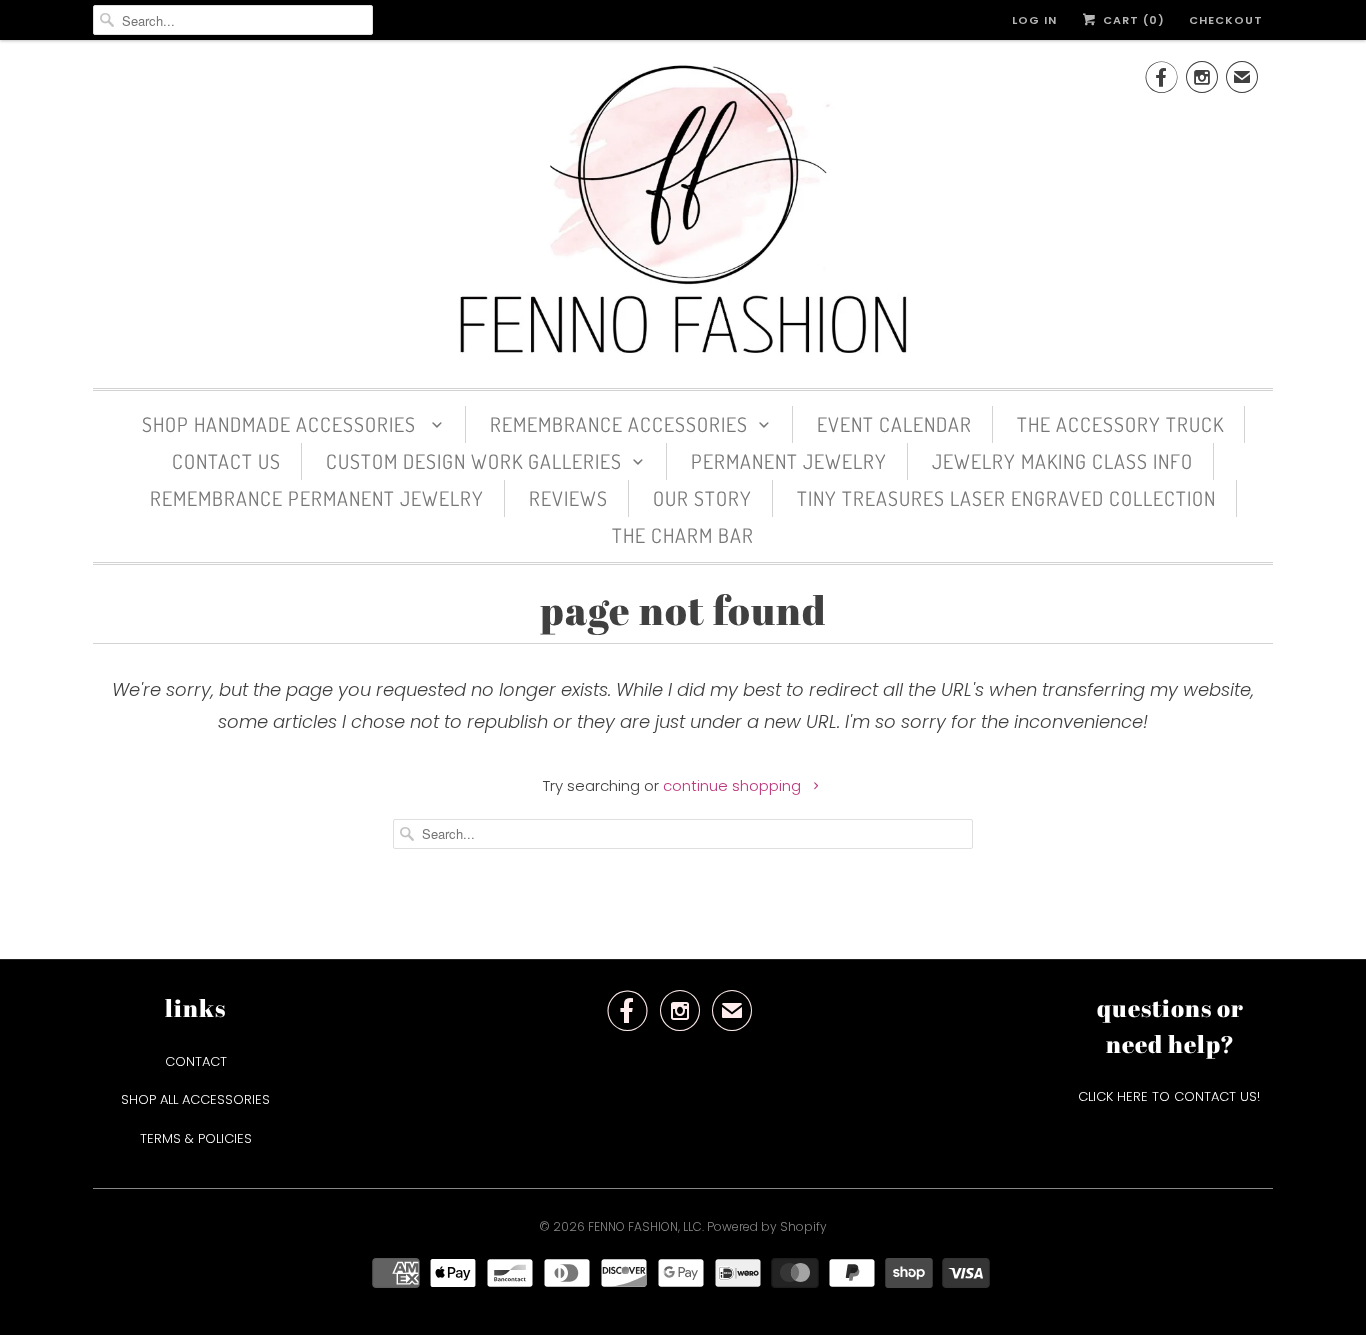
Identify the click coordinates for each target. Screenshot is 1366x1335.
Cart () (1132, 20)
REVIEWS (568, 498)
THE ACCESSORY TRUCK (1120, 424)
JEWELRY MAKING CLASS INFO (1062, 461)
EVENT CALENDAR (894, 424)
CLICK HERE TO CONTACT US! (1171, 1096)
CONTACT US (226, 461)
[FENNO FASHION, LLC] (683, 211)
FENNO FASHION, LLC (645, 1226)
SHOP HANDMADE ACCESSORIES (281, 424)
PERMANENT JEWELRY (789, 461)
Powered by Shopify (767, 1226)
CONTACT (196, 1061)
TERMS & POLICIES (196, 1138)
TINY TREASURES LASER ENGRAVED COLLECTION (1006, 498)
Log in (1034, 20)
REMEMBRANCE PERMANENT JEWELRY (317, 498)
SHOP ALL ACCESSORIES (195, 1099)
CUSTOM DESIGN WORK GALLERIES (474, 461)
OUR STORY (702, 498)
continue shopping (734, 785)
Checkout (1226, 20)
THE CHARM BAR (683, 535)
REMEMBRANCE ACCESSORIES (619, 424)
